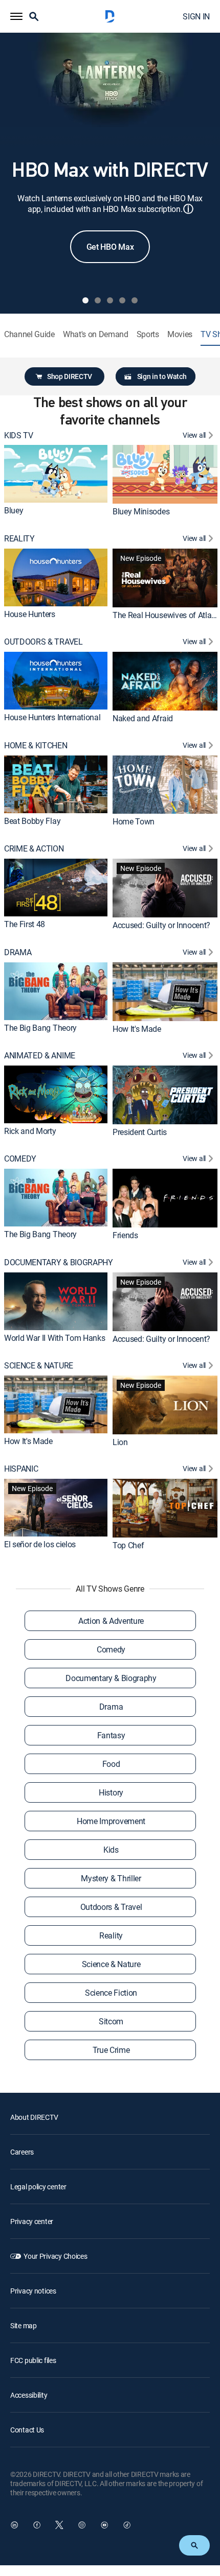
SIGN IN (196, 16)
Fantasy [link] (111, 1735)
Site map (24, 2325)
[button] (16, 16)
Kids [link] (111, 1850)
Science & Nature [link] (111, 1964)
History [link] (111, 1792)
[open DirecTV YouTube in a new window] (104, 2525)
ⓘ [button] (188, 209)
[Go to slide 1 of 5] (85, 300)
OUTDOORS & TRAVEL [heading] (43, 642)
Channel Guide (29, 334)
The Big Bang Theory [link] (40, 1027)
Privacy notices (33, 2291)
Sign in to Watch (162, 376)
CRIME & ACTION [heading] (34, 849)
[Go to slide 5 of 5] (135, 300)
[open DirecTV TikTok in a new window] (127, 2525)
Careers (22, 2152)
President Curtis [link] (140, 1132)
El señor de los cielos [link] (40, 1544)
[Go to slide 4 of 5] (122, 300)
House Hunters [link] (30, 614)
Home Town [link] (134, 821)
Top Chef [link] (128, 1545)
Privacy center (32, 2221)
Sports (148, 334)
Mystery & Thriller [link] (111, 1878)
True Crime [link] (111, 2050)
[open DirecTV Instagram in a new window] (82, 2525)
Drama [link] (111, 1707)
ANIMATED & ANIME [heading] (40, 1056)
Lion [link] (120, 1442)
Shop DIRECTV (70, 376)
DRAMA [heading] (18, 952)
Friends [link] (125, 1235)
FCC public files (33, 2360)
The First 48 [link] (25, 924)
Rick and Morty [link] (30, 1131)
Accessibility (29, 2395)
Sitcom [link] (111, 2021)
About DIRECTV (34, 2117)
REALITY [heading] (19, 539)
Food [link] (111, 1764)
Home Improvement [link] (111, 1821)
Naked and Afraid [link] (143, 718)
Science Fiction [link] (111, 1993)
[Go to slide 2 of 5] (98, 300)
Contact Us (27, 2430)
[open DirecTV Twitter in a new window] (59, 2525)
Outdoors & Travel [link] (111, 1907)
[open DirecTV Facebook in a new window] (37, 2525)
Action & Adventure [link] (111, 1621)
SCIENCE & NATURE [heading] (39, 1366)
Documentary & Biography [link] (111, 1678)
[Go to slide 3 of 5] (110, 300)
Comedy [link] (111, 1649)
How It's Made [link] (137, 1028)
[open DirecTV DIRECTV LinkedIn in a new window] (14, 2525)
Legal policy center (38, 2187)
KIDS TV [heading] (19, 435)
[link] (56, 474)
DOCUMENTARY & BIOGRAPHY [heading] (59, 1262)
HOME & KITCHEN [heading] (36, 746)
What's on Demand (96, 334)
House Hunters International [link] (52, 717)
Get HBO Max (110, 247)
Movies (180, 334)
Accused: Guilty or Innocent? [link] (161, 925)
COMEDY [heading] (20, 1159)
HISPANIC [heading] (21, 1469)
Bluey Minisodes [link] (141, 511)
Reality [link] (111, 1935)
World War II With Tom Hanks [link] (54, 1338)
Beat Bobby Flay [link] (32, 821)
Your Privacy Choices (55, 2256)
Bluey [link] (14, 510)
